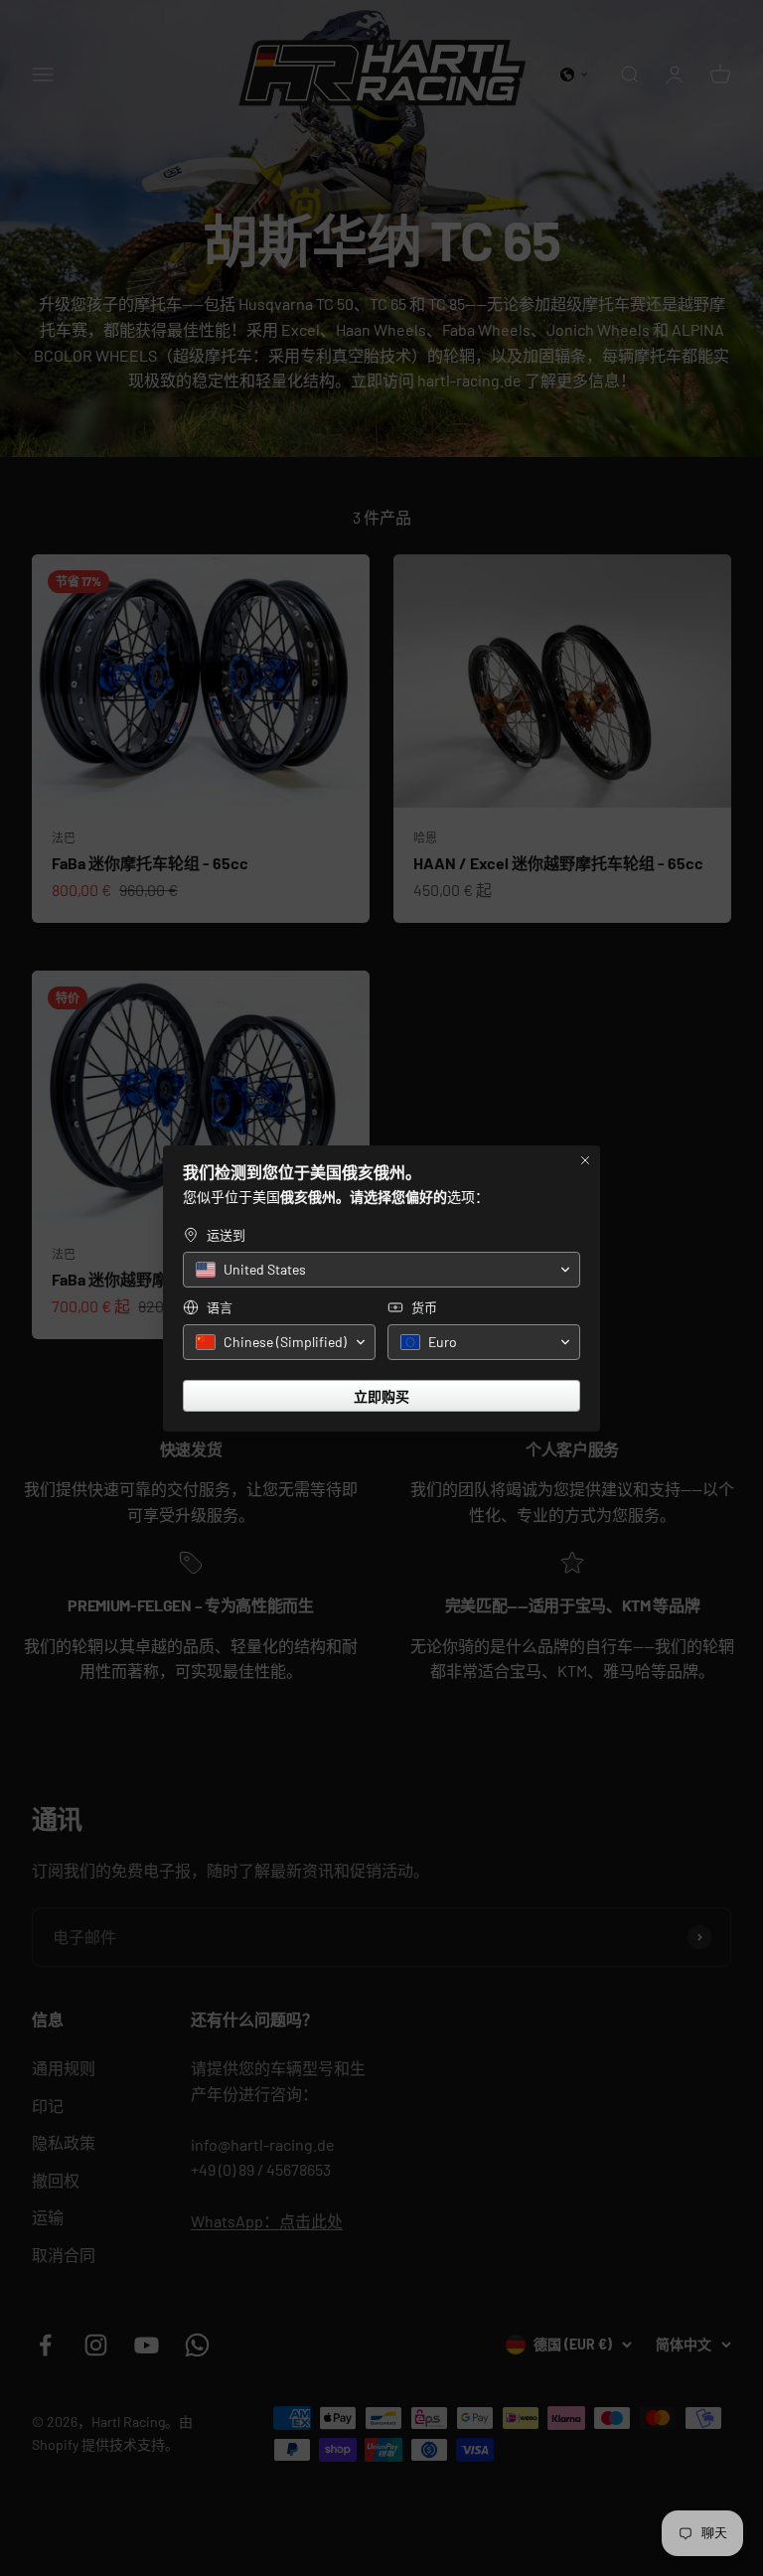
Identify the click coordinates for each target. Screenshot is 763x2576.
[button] (381, 1270)
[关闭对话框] (585, 1160)
